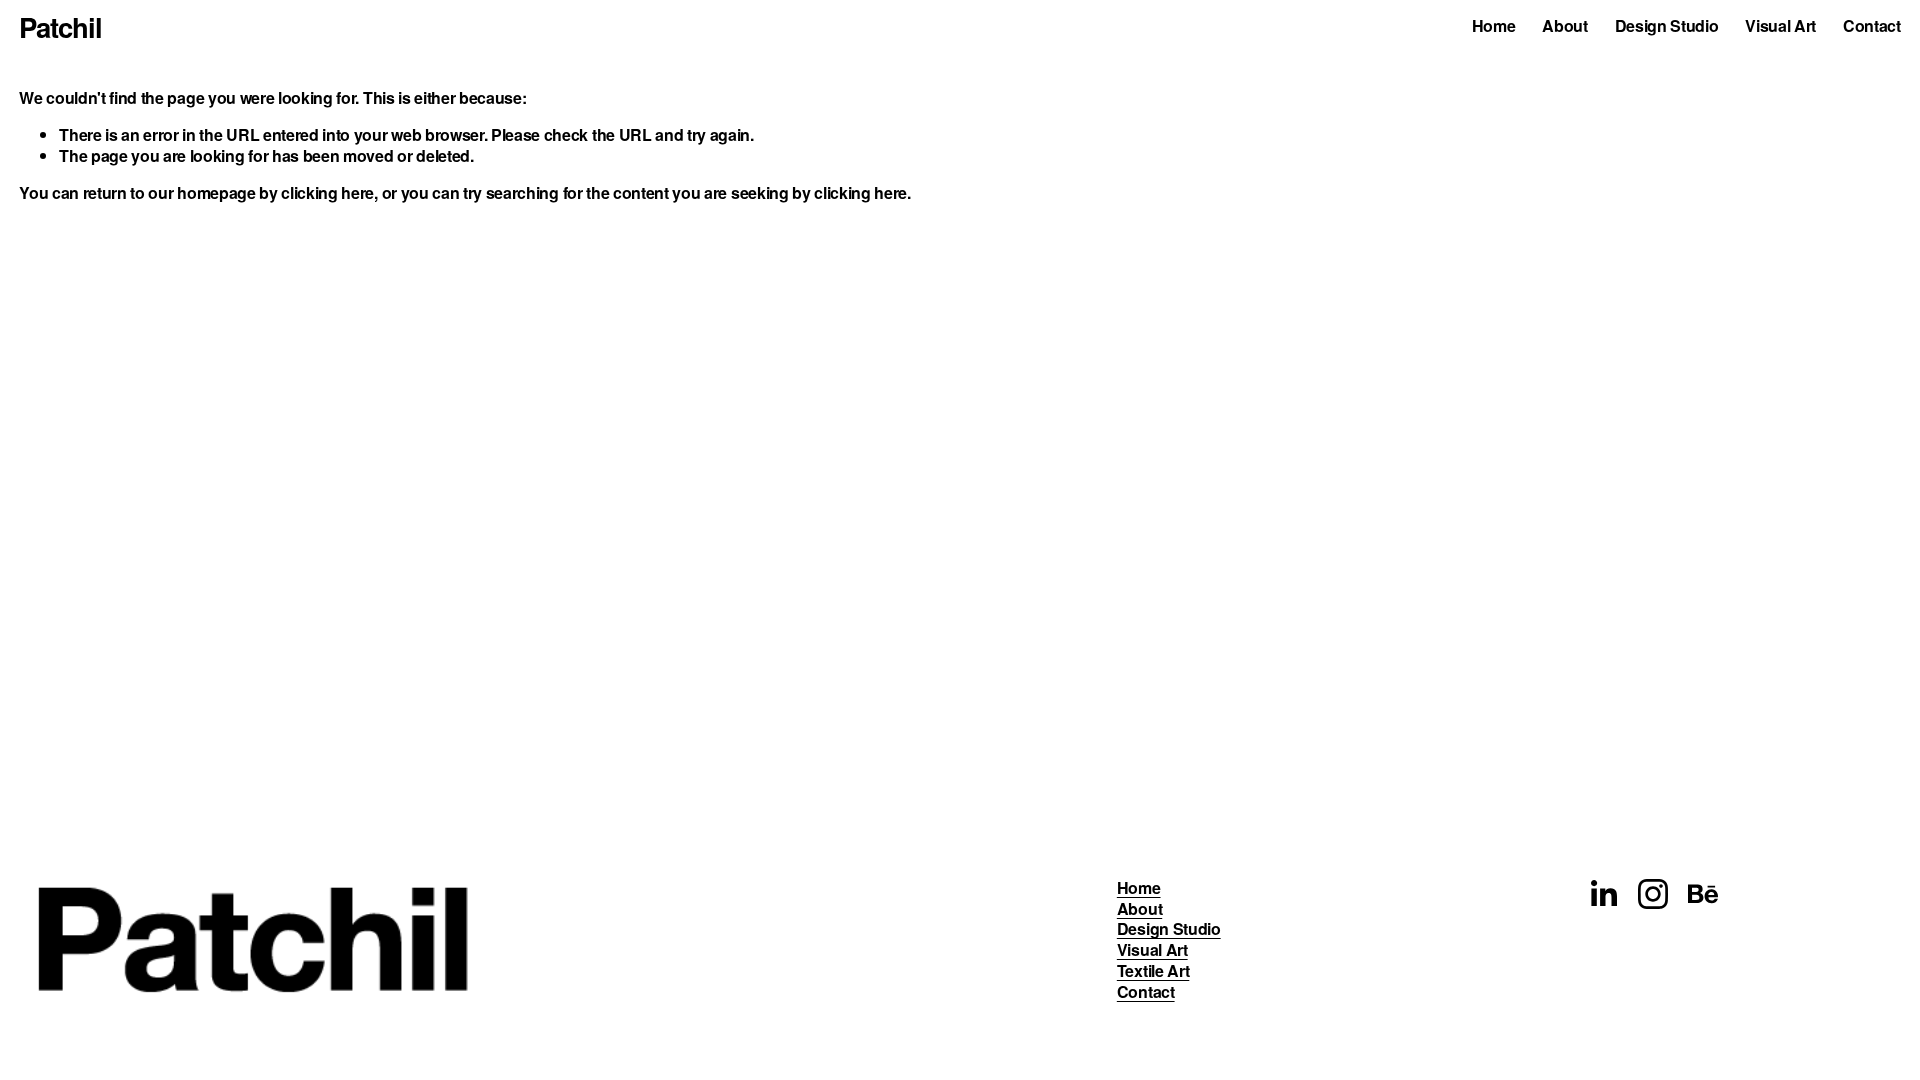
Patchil (60, 26)
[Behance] (1703, 894)
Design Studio (1667, 26)
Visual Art (1780, 26)
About (1564, 26)
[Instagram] (1653, 894)
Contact (1872, 26)
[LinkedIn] (1603, 894)
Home (1494, 26)
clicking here (327, 192)
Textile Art (1153, 971)
